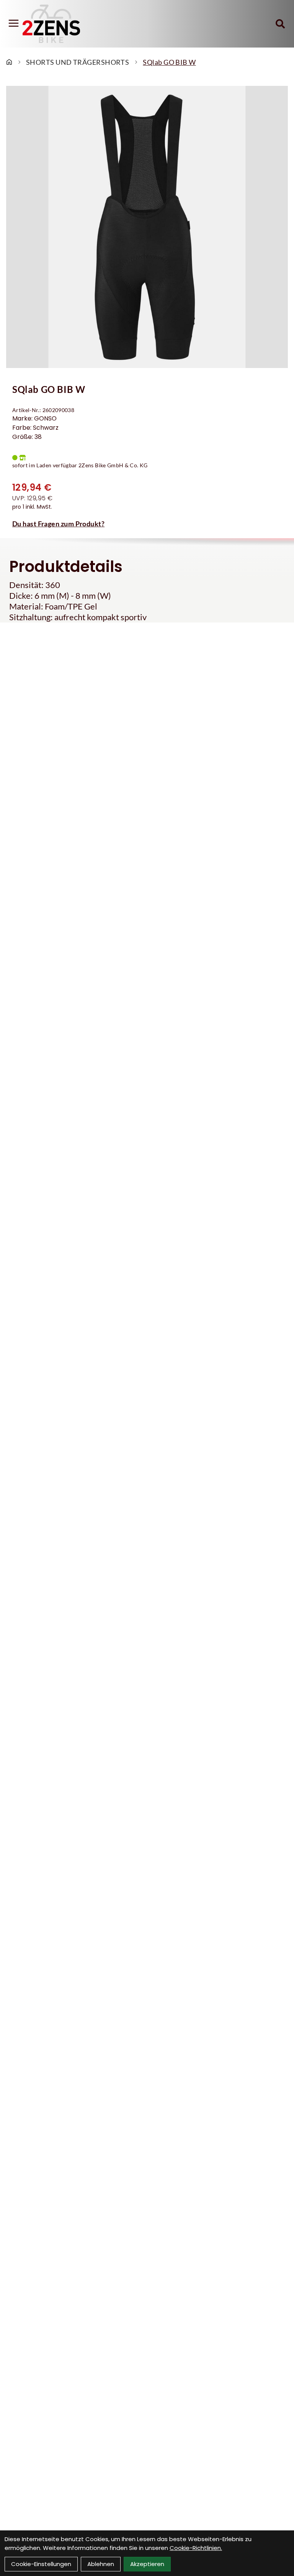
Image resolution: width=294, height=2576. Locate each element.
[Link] (14, 23)
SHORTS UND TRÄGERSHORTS (78, 62)
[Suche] (280, 24)
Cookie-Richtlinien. (196, 2548)
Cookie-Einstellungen (41, 2564)
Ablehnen (101, 2564)
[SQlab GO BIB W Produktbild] (147, 227)
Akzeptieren (147, 2564)
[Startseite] (9, 62)
